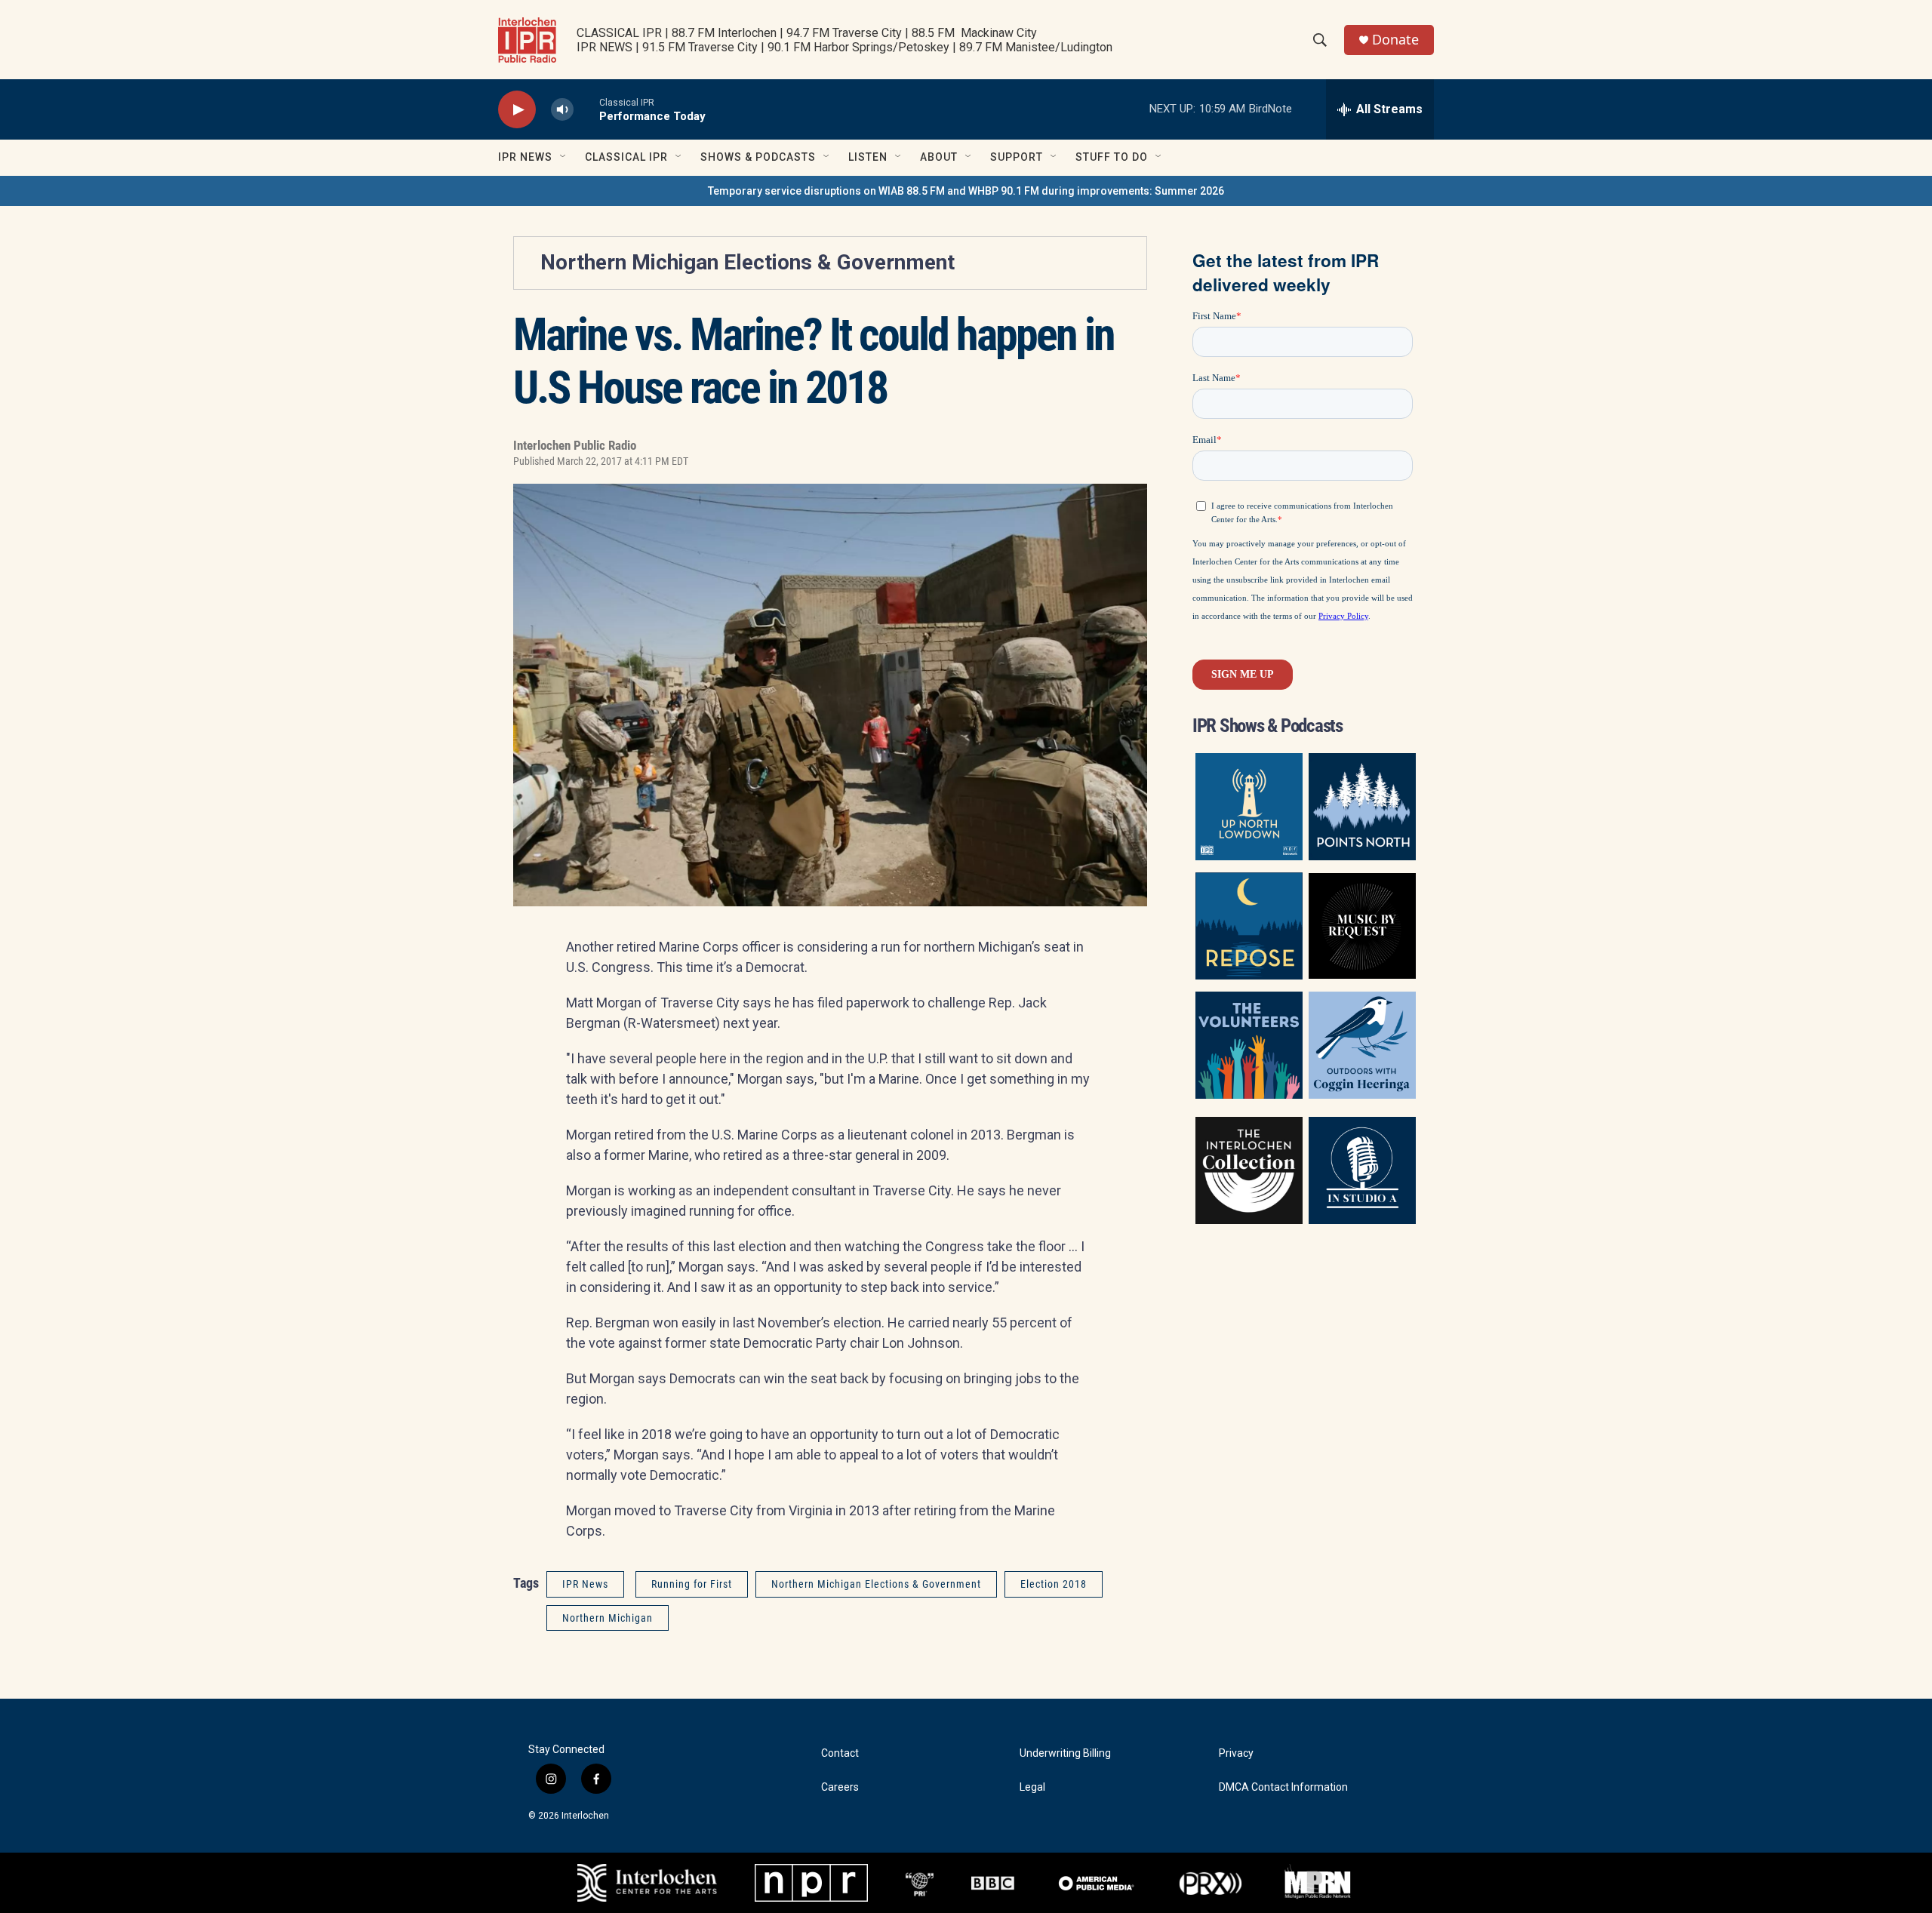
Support (1017, 157)
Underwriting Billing (1065, 1753)
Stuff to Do (1112, 157)
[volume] (562, 110)
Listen (868, 157)
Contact (840, 1753)
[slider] (586, 109)
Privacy (1236, 1753)
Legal (1032, 1787)
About (939, 157)
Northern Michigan (608, 1618)
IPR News (525, 157)
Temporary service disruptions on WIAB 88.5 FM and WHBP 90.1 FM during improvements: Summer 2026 (966, 191)
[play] (517, 110)
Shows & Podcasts (758, 157)
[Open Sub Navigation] (564, 157)
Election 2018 (1054, 1584)
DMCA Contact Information (1283, 1787)
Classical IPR (626, 157)
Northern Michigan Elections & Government (748, 262)
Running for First (692, 1584)
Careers (840, 1787)
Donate (1395, 40)
